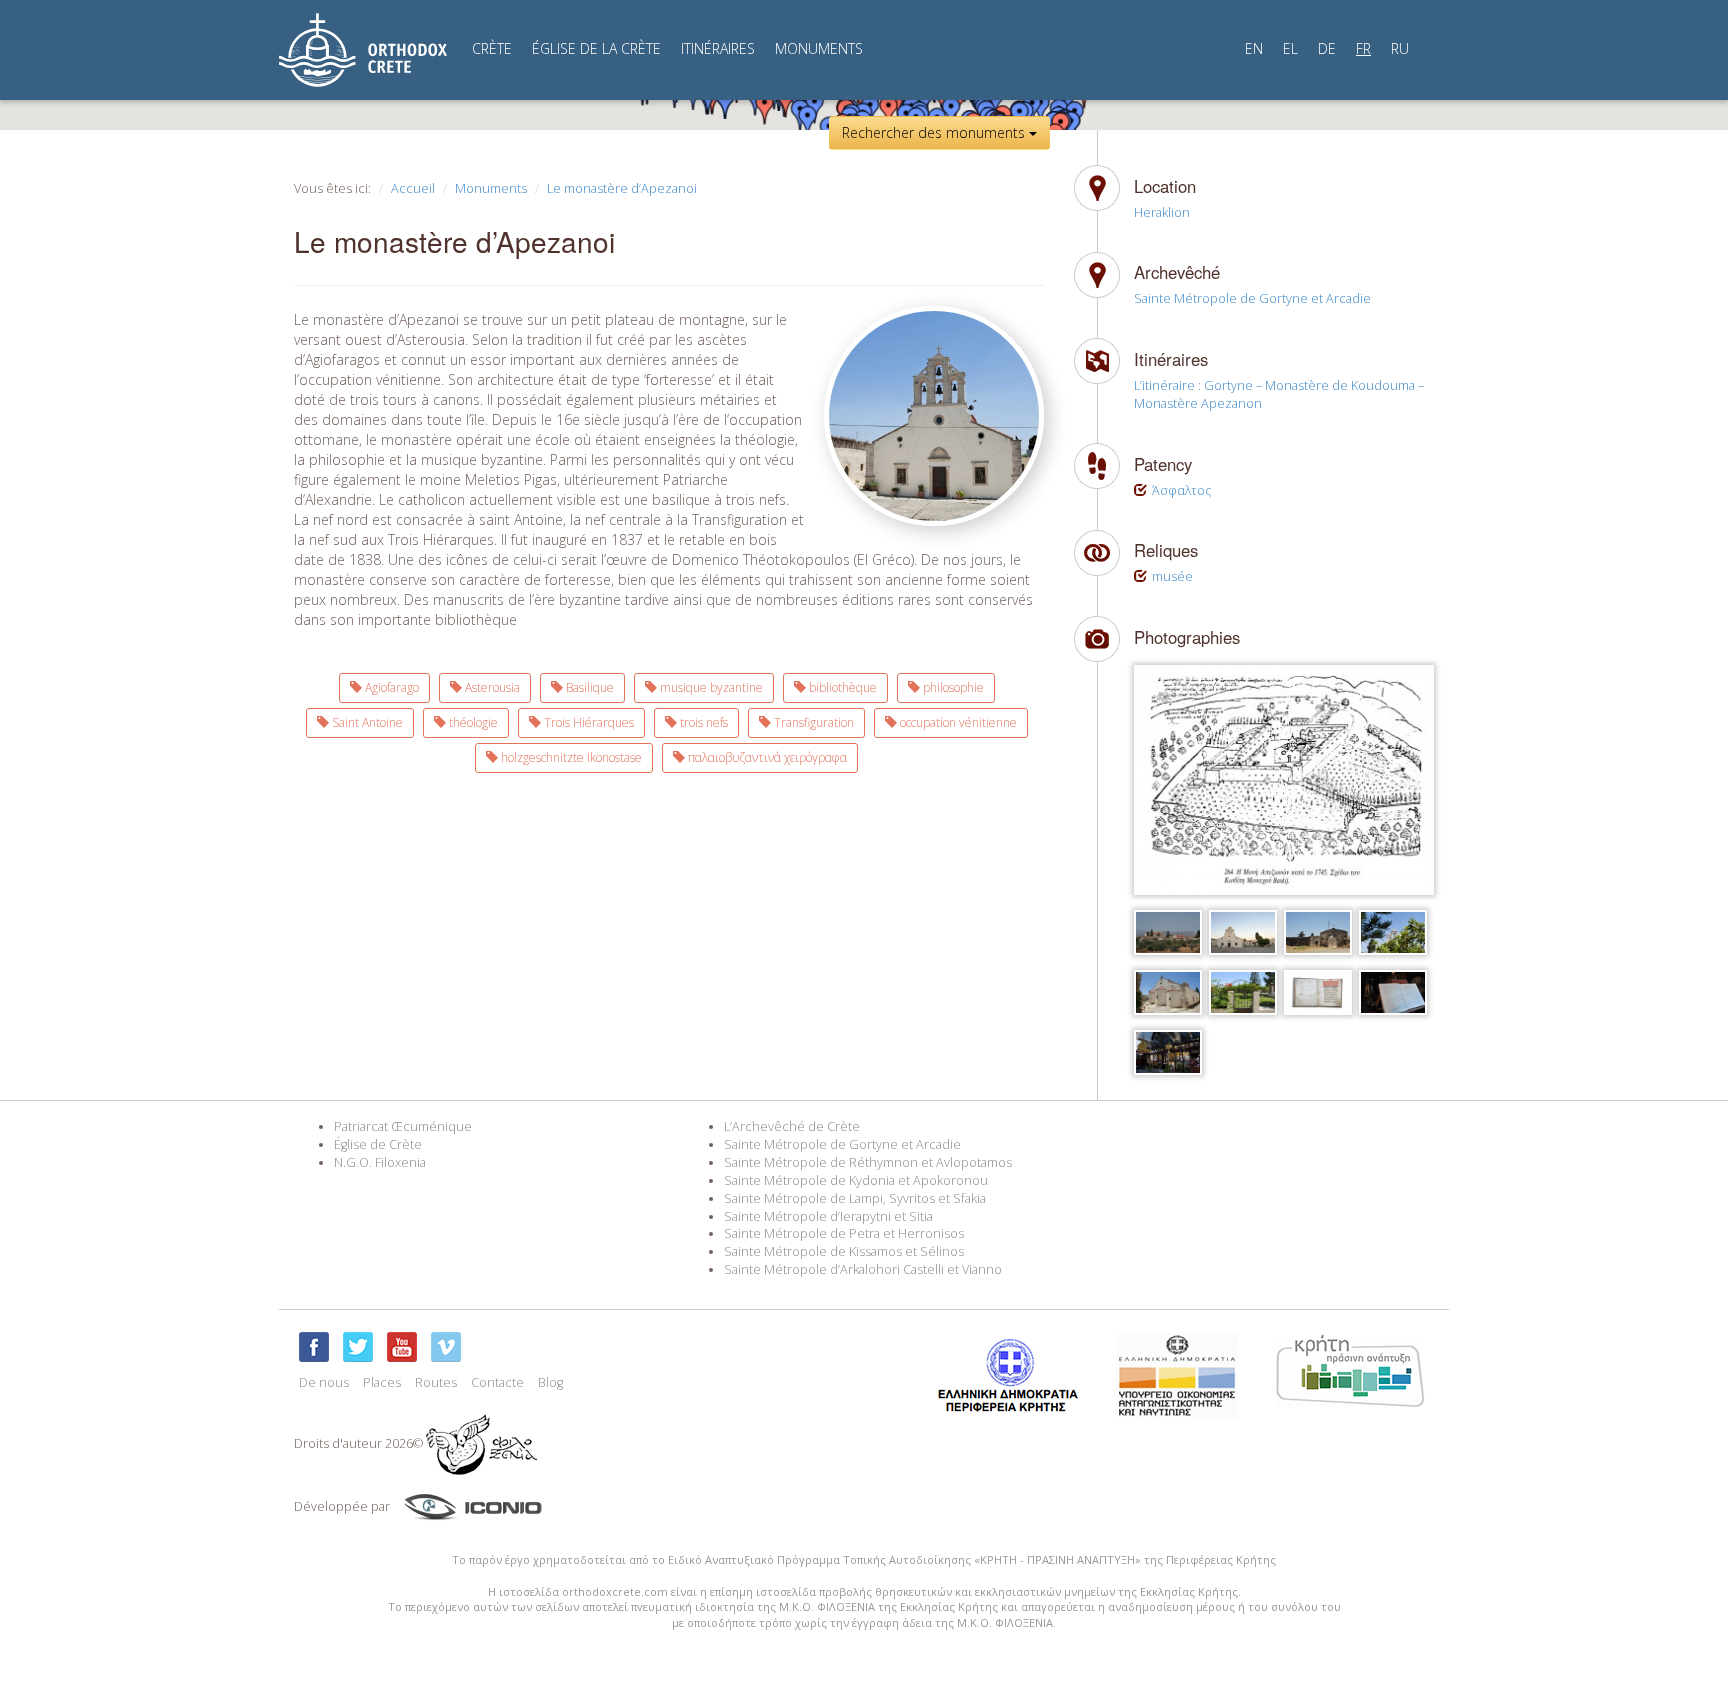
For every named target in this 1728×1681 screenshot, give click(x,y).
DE (1327, 48)
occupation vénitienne (957, 722)
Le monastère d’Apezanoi (622, 188)
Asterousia (491, 687)
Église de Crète (378, 1144)
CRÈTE (492, 48)
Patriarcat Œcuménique (403, 1126)
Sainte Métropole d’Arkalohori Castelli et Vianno (863, 1269)
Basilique (588, 687)
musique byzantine (710, 687)
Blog (550, 1382)
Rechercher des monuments (935, 132)
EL (1290, 48)
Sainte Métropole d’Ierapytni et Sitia (828, 1216)
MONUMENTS (819, 48)
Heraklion (1162, 212)
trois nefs (702, 722)
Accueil (413, 188)
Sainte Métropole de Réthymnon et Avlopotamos (868, 1162)
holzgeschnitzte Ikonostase (570, 757)
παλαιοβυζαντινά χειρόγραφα (766, 757)
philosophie (952, 687)
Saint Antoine (366, 722)
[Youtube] (402, 1347)
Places (382, 1382)
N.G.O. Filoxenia (380, 1162)
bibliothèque (841, 687)
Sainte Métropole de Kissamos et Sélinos (844, 1251)
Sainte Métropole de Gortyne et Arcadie (1252, 298)
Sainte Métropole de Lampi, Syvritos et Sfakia (855, 1198)
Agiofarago (390, 687)
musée (1172, 576)
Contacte (497, 1382)
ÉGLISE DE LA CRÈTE (596, 48)
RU (1400, 48)
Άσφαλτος (1181, 490)
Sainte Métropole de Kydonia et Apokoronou (856, 1180)
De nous (324, 1382)
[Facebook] (314, 1347)
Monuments (491, 188)
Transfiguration (812, 722)
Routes (436, 1382)
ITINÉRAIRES (718, 48)
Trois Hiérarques (587, 722)
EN (1254, 48)
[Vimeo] (446, 1347)
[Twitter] (358, 1347)
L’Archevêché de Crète (792, 1126)
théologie (472, 722)
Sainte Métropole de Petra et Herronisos (844, 1233)
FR (1363, 48)
